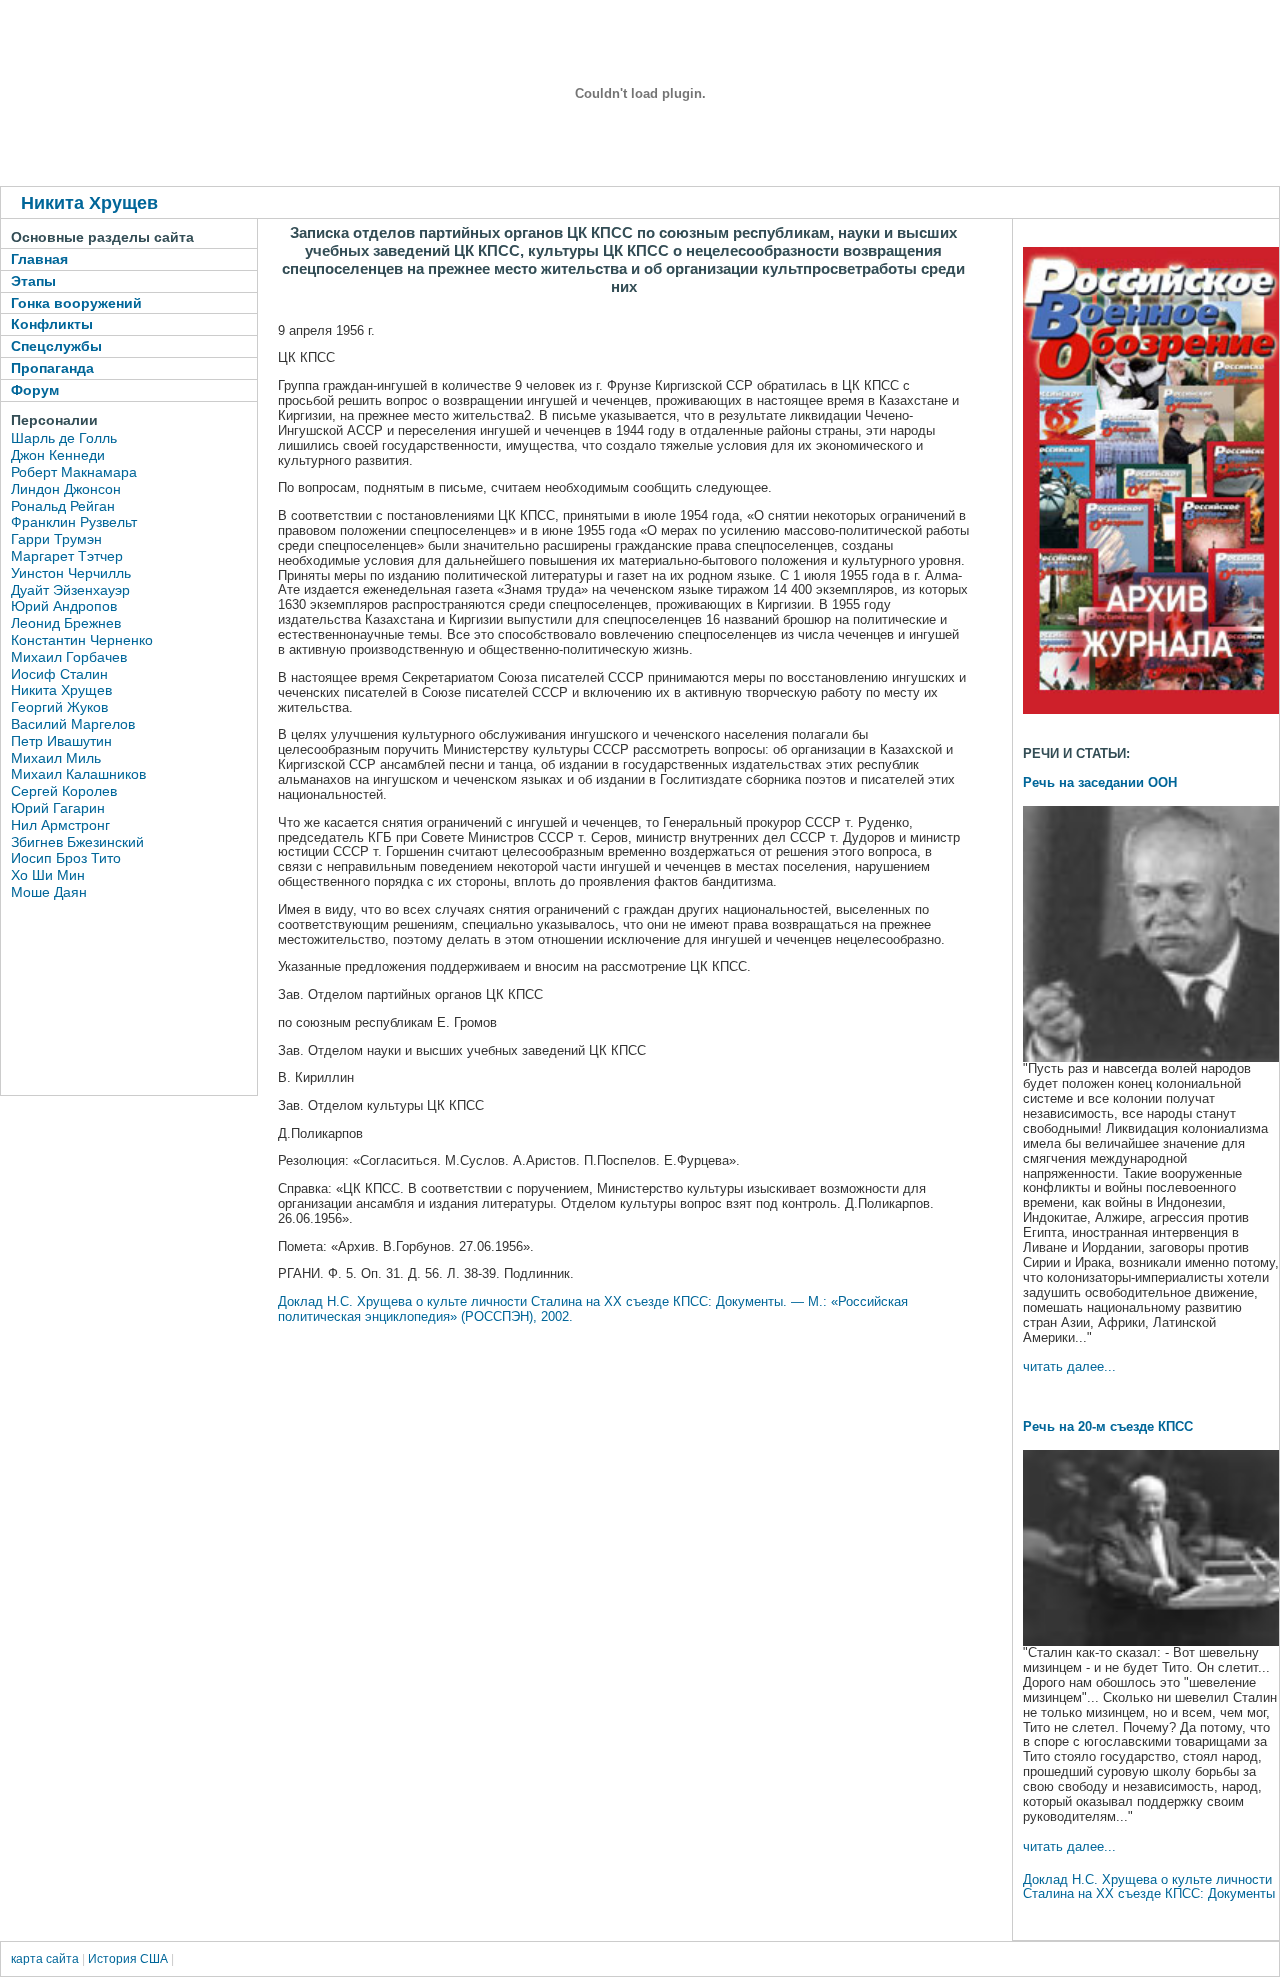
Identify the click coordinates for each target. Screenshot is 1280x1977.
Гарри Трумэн (56, 539)
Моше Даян (49, 892)
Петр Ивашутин (61, 741)
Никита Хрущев (61, 690)
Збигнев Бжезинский (77, 842)
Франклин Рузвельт (74, 522)
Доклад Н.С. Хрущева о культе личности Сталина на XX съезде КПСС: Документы (1149, 1887)
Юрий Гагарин (58, 808)
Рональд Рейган (63, 506)
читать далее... (1069, 1366)
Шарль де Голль (64, 438)
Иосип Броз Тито (66, 858)
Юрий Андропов (64, 606)
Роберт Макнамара (74, 472)
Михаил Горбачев (69, 657)
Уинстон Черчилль (71, 573)
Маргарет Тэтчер (67, 556)
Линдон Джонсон (66, 489)
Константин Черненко (82, 640)
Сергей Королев (64, 791)
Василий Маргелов (73, 724)
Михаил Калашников (78, 774)
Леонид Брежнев (66, 623)
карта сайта (45, 1959)
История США (128, 1959)
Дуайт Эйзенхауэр (70, 590)
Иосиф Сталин (59, 674)
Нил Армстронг (60, 825)
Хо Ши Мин (48, 875)
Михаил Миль (56, 758)
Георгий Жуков (59, 707)
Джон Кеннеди (58, 455)
